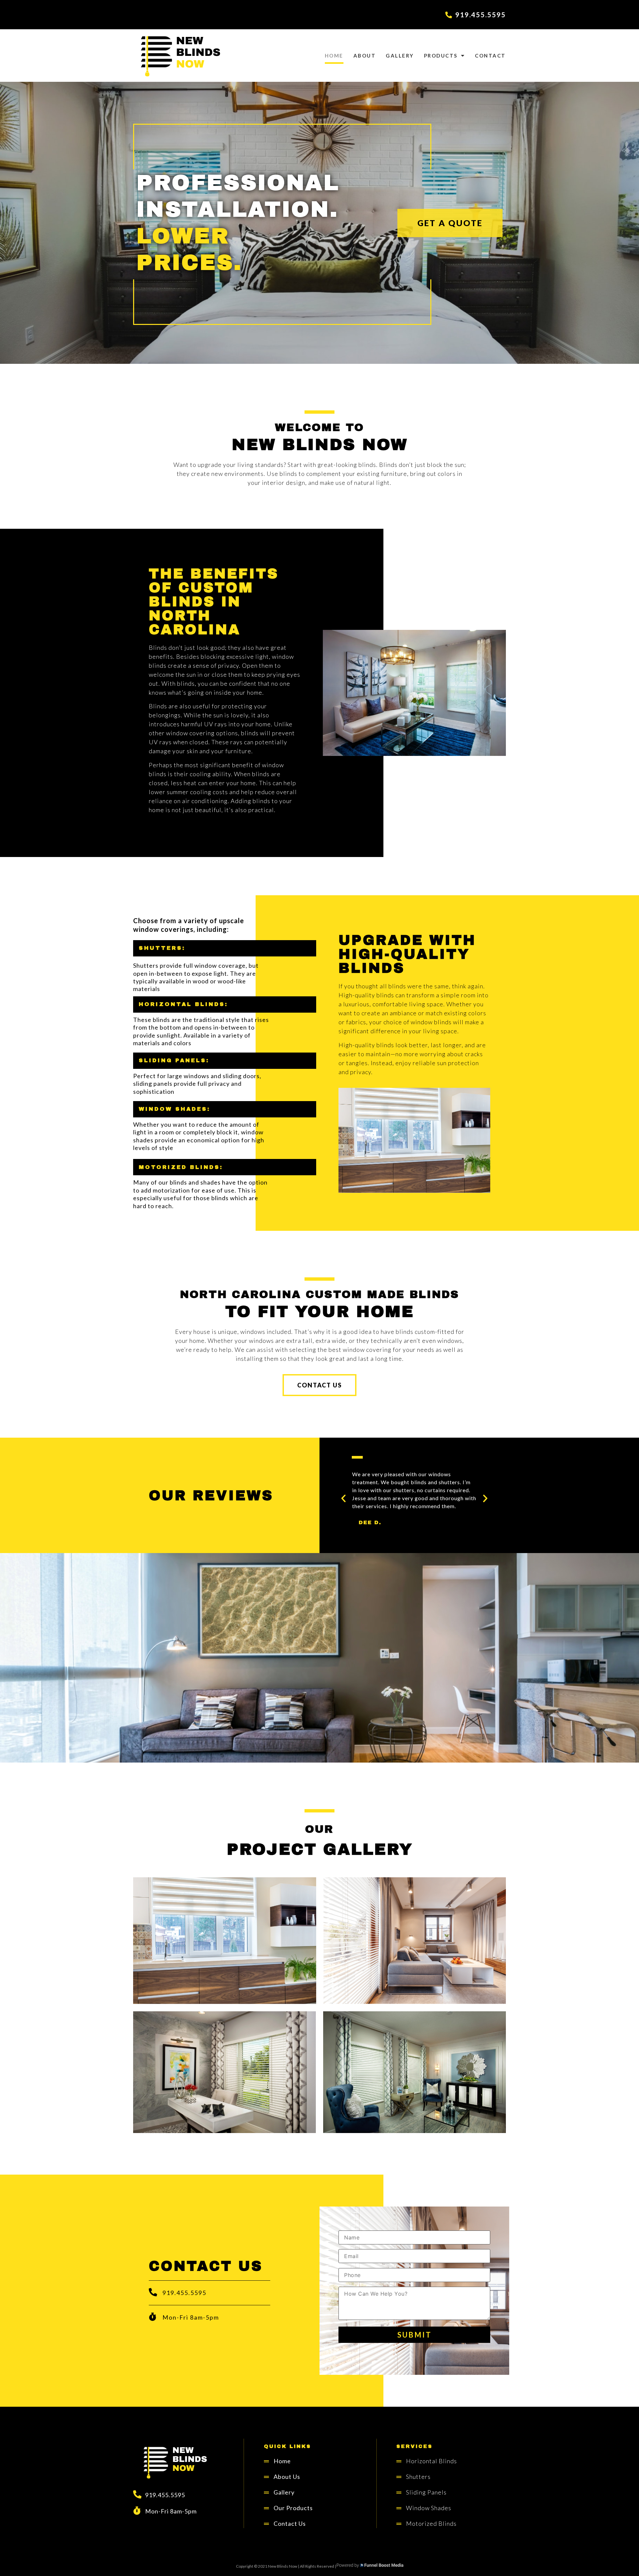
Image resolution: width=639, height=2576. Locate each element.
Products (441, 56)
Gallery (400, 56)
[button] (450, 223)
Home (334, 56)
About (365, 56)
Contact (490, 56)
